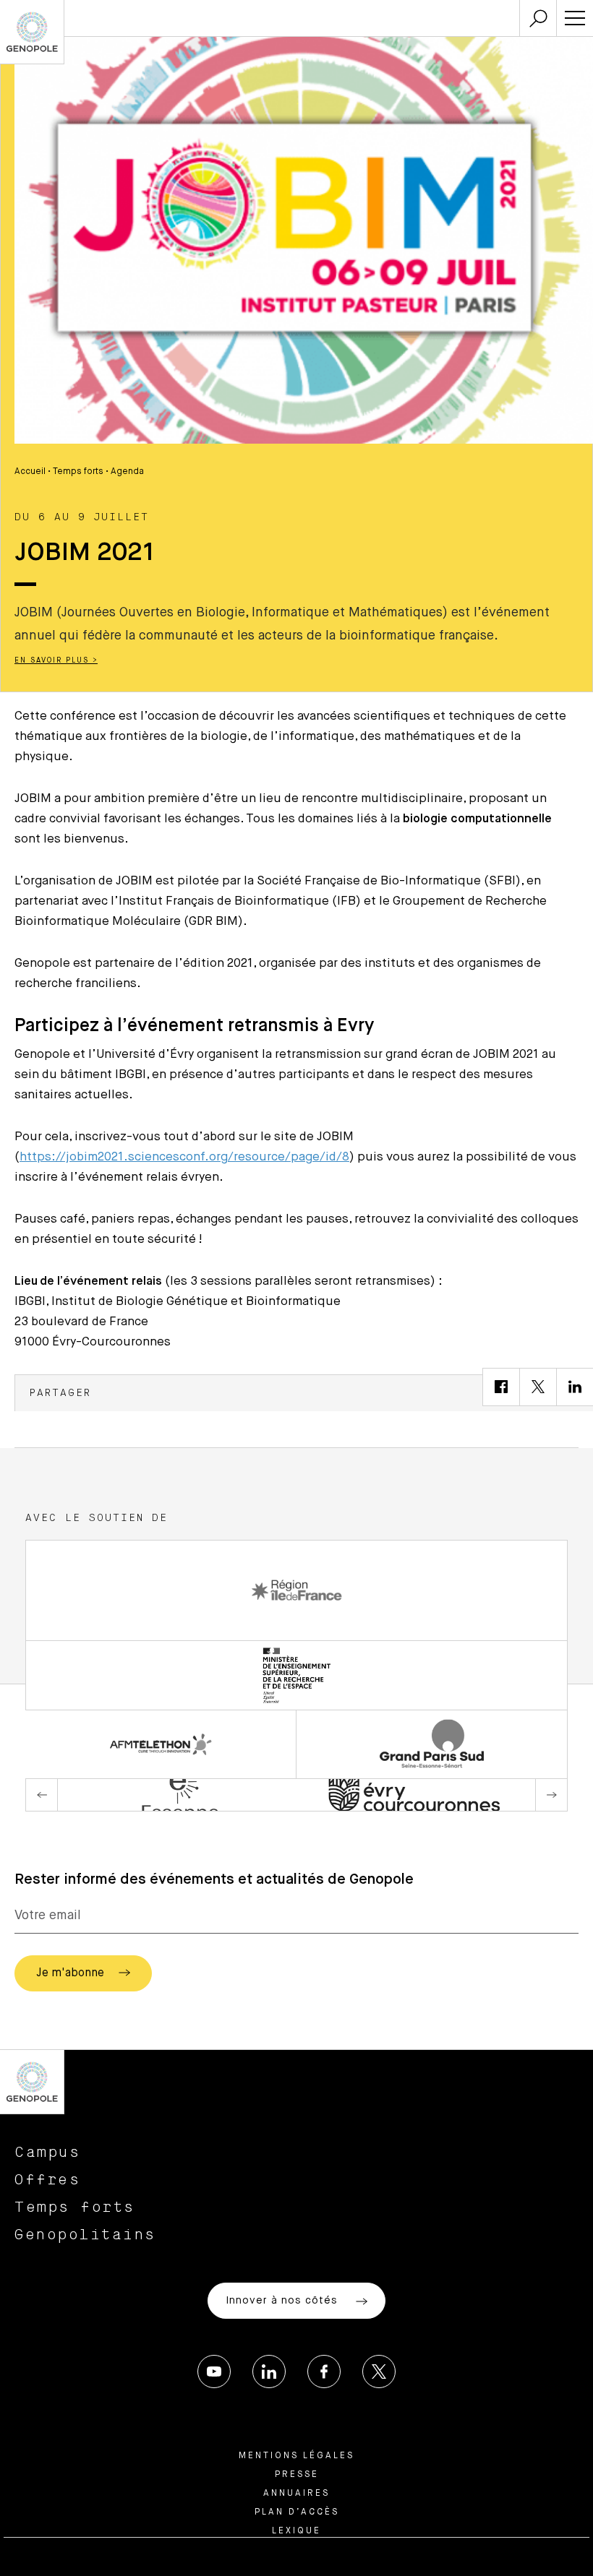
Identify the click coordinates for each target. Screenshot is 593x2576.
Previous (42, 1795)
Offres (47, 2180)
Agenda (127, 472)
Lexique (296, 2531)
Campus (47, 2153)
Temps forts (78, 472)
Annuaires (296, 2494)
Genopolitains (85, 2235)
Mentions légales (296, 2456)
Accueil (30, 472)
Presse (297, 2475)
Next (551, 1795)
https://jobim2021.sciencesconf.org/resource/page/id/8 (184, 1157)
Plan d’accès (297, 2512)
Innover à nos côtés (283, 2301)
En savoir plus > (56, 660)
